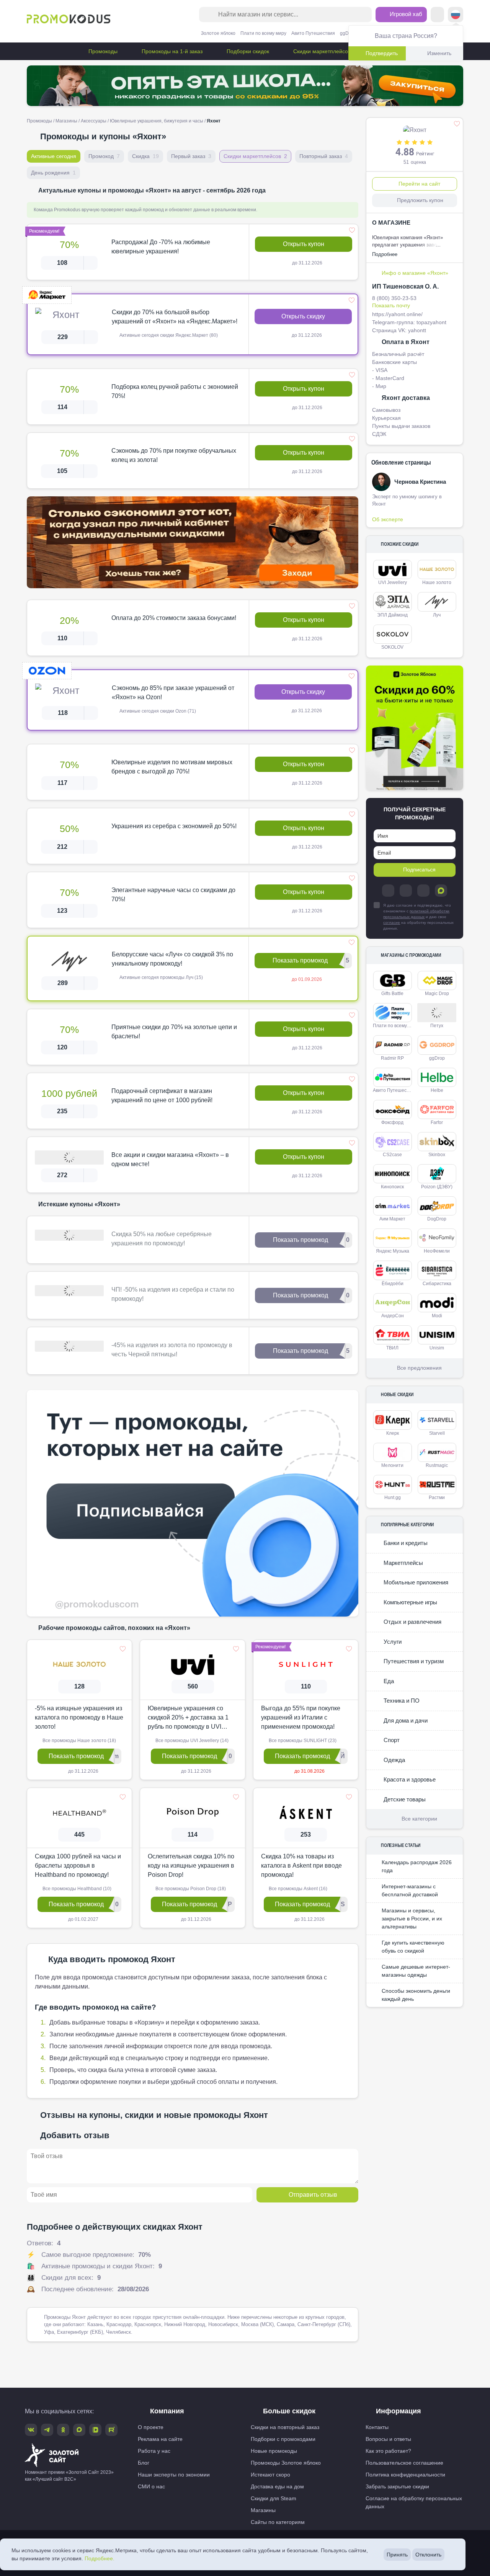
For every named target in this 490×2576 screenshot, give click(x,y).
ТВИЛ (392, 1348)
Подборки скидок (247, 51)
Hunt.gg (393, 1498)
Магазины (66, 121)
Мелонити (392, 1465)
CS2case (392, 1155)
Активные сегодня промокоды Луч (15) (161, 977)
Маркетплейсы (403, 1563)
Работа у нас (154, 2451)
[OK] (423, 891)
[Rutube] (111, 2430)
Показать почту (391, 305)
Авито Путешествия (313, 33)
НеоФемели (437, 1251)
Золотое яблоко (218, 33)
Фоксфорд (392, 1122)
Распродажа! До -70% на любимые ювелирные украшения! (161, 247)
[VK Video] (95, 2430)
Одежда (394, 1760)
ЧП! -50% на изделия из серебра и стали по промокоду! (173, 1294)
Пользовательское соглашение (404, 2463)
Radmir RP (392, 1058)
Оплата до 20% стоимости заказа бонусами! (174, 618)
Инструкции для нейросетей (245, 2565)
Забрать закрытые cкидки (397, 2486)
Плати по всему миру (263, 33)
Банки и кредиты (405, 1543)
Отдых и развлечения (412, 1622)
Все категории (419, 1819)
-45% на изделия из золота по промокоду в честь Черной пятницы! (172, 1350)
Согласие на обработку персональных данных (414, 2502)
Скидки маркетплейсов (321, 51)
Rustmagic (437, 1465)
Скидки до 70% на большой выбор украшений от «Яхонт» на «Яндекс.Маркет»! (175, 317)
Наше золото (437, 582)
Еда (388, 1681)
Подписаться (419, 870)
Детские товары (404, 1799)
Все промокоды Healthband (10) (76, 1889)
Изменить (439, 53)
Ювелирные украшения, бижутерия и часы (157, 121)
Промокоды (102, 51)
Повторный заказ (324, 156)
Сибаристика (437, 1284)
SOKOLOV (392, 647)
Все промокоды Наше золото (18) (79, 1741)
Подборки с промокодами (283, 2439)
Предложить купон (420, 200)
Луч (437, 615)
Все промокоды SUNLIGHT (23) (302, 1741)
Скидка (145, 156)
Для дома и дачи (405, 1720)
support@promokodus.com (376, 2547)
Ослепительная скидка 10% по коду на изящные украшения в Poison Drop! (191, 1866)
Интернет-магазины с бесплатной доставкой (410, 1890)
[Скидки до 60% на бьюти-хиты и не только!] (415, 728)
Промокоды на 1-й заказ (171, 51)
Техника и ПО (401, 1701)
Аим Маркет (392, 1219)
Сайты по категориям (278, 2522)
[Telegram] (388, 891)
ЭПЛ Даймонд (392, 615)
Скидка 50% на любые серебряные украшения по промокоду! (162, 1239)
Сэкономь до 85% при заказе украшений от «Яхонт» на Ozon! (173, 693)
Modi (437, 1316)
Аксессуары (94, 121)
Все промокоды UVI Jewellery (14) (191, 1741)
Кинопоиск (392, 1187)
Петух (437, 1026)
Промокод (104, 156)
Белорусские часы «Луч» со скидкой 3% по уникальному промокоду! (172, 959)
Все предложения (419, 1368)
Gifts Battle (392, 994)
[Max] (441, 891)
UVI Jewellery (393, 582)
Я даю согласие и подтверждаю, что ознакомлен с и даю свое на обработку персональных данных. (418, 917)
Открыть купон (304, 244)
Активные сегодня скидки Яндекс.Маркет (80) (168, 335)
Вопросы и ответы (388, 2439)
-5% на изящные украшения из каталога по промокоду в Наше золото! (79, 1717)
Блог (144, 2463)
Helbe (437, 1090)
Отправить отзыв (313, 2195)
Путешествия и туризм (413, 1661)
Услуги (392, 1642)
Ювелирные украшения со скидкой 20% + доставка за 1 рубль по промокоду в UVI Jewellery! (188, 1718)
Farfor (437, 1122)
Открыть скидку (303, 316)
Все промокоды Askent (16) (297, 1889)
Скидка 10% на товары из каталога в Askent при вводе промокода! (301, 1866)
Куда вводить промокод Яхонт (112, 1959)
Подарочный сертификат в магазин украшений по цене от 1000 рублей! (162, 1095)
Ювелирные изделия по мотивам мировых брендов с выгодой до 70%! (172, 767)
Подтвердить (382, 53)
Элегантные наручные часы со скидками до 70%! (173, 895)
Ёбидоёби (393, 1284)
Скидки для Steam (274, 2498)
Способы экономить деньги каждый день (416, 1995)
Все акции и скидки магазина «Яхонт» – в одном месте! (170, 1159)
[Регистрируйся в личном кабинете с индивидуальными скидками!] (193, 542)
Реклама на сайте (160, 2439)
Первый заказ (191, 156)
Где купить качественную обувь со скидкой (413, 1947)
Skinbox (437, 1155)
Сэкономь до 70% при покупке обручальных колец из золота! (174, 455)
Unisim (437, 1348)
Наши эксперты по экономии (174, 2475)
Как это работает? (388, 2451)
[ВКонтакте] (406, 891)
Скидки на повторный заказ (285, 2427)
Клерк (393, 1433)
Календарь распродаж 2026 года (417, 1866)
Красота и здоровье (409, 1779)
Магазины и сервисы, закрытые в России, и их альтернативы (412, 1919)
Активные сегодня (54, 156)
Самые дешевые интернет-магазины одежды (416, 1971)
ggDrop (348, 33)
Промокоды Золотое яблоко (286, 2463)
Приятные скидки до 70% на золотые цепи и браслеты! (174, 1032)
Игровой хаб (405, 14)
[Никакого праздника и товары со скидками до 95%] (245, 86)
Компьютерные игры (410, 1602)
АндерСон (393, 1316)
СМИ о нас (151, 2486)
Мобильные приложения (415, 1582)
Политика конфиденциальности (405, 2475)
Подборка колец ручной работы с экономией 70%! (175, 391)
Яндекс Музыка (393, 1251)
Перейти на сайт (419, 184)
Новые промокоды (274, 2451)
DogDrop (437, 1219)
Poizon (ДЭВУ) (437, 1187)
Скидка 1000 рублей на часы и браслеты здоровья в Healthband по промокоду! (78, 1866)
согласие (392, 923)
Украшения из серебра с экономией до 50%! (174, 826)
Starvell (437, 1433)
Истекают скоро (270, 2475)
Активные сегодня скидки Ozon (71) (157, 711)
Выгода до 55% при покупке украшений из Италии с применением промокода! (301, 1717)
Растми (437, 1498)
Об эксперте (388, 519)
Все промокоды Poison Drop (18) (190, 1889)
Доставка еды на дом (277, 2486)
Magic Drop (437, 994)
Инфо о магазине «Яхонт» (415, 273)
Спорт (391, 1740)
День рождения (53, 173)
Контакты (377, 2427)
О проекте (151, 2427)
